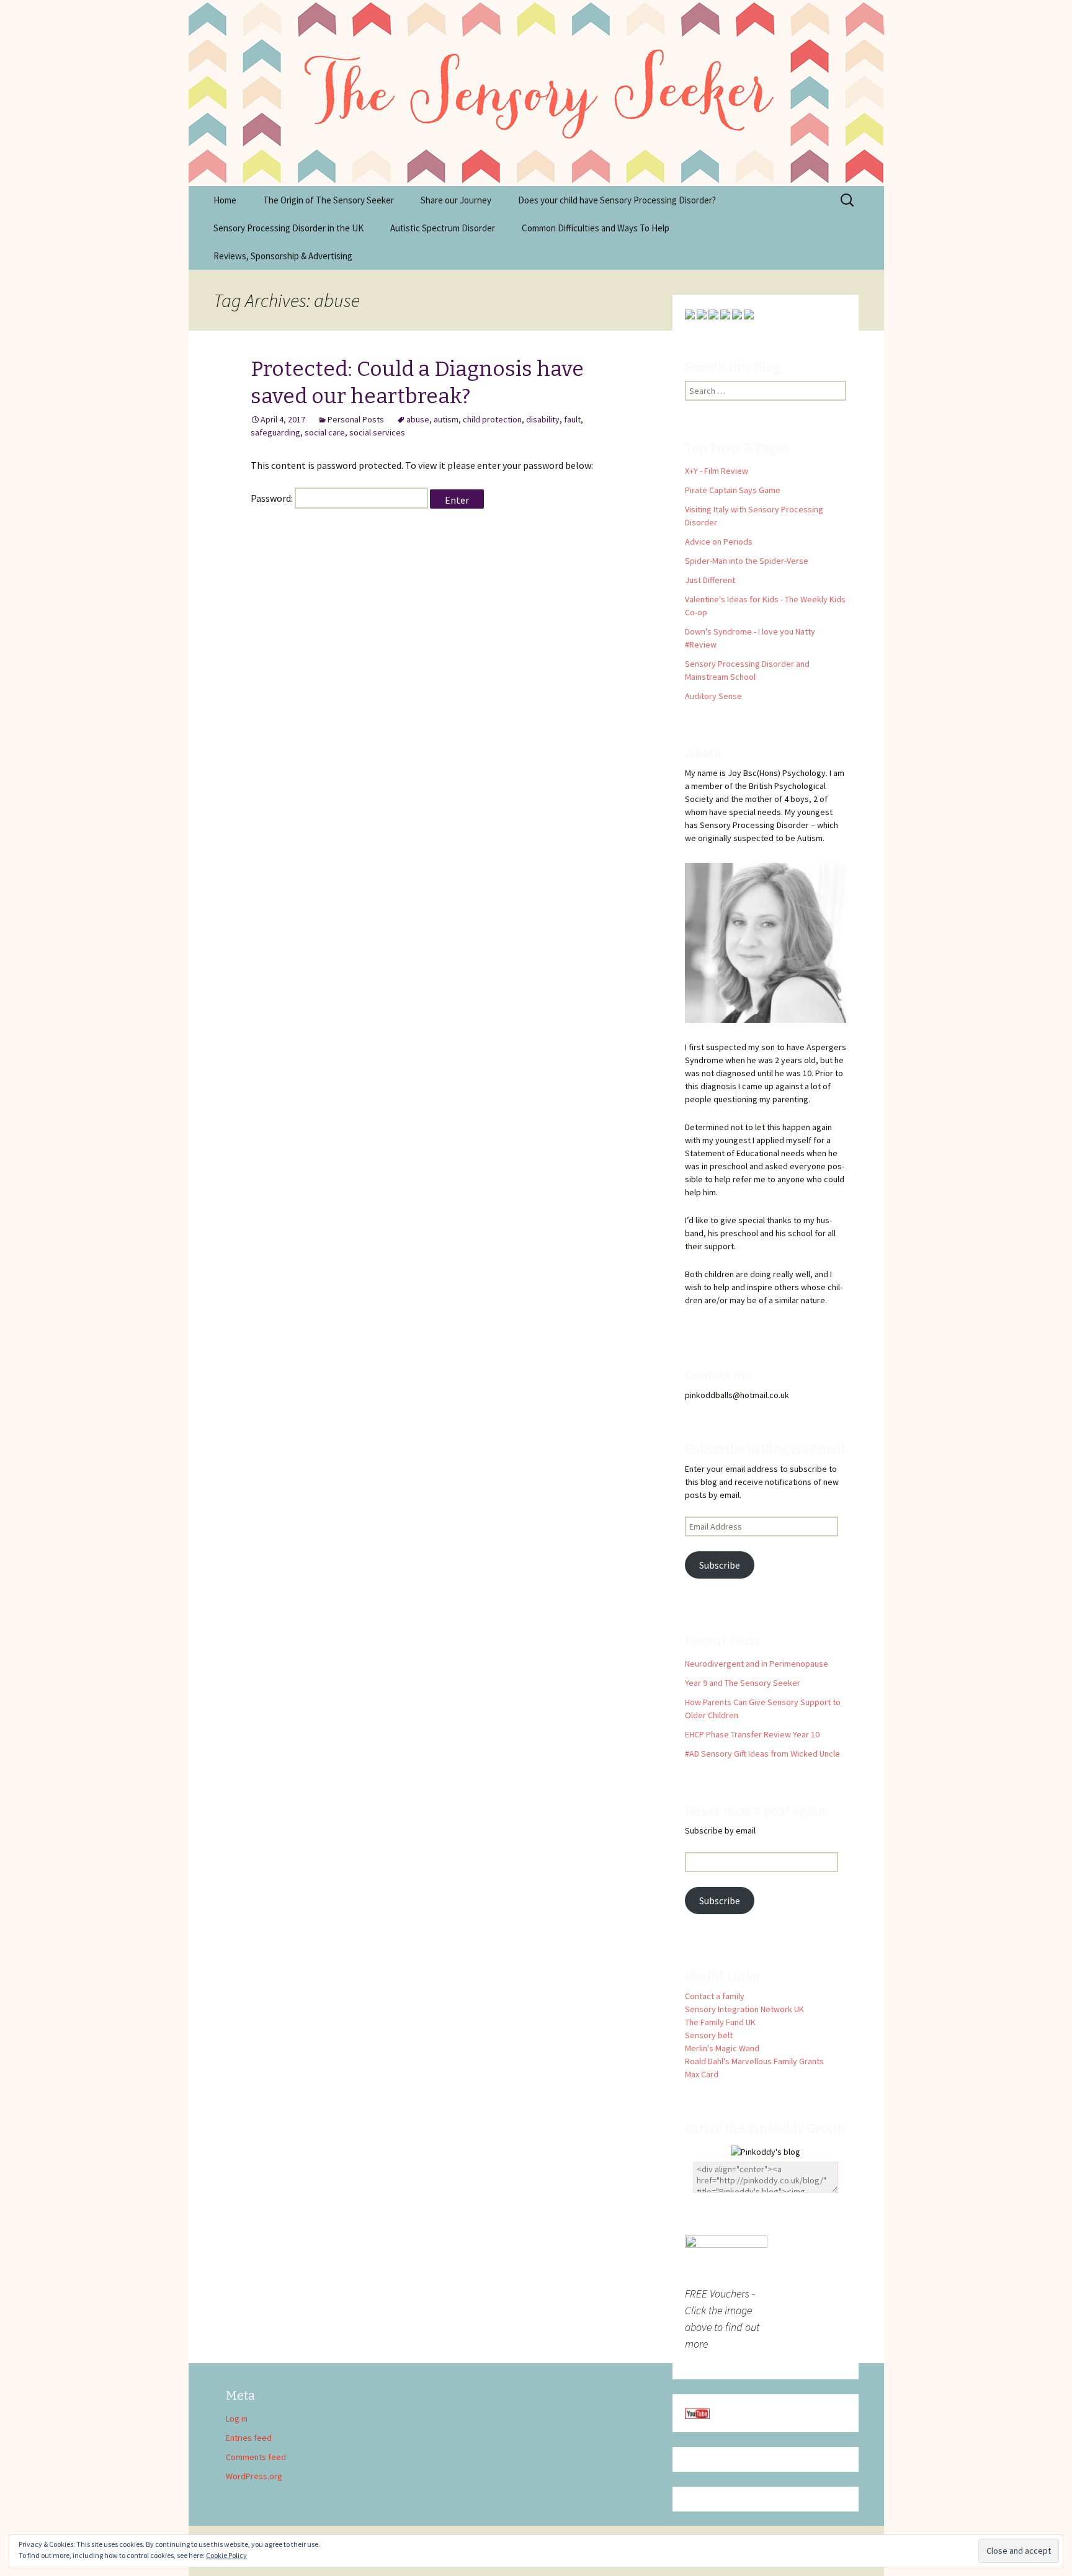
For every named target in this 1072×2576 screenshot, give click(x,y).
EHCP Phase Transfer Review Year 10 (752, 1734)
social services (377, 432)
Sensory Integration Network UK (744, 2009)
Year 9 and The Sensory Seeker (743, 1683)
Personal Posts (356, 419)
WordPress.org (254, 2476)
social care (325, 432)
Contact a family (715, 1996)
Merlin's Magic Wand (722, 2048)
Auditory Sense (713, 696)
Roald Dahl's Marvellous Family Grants (754, 2061)
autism (446, 419)
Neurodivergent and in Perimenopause (757, 1664)
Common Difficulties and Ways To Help (596, 228)
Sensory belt (709, 2035)
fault (572, 419)
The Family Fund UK (720, 2022)
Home (225, 200)
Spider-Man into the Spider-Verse (747, 561)
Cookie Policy (226, 2555)
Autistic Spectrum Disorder (443, 228)
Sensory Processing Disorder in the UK (288, 228)
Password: (273, 498)
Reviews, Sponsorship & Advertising (283, 256)
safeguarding (275, 432)
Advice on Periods (719, 541)
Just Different (710, 580)
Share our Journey (456, 200)
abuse (418, 419)
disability (543, 419)
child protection (492, 419)
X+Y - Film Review (717, 471)
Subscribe (720, 1565)
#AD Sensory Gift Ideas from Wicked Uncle (762, 1754)
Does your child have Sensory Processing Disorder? (617, 200)
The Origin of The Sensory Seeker (328, 200)
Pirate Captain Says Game (733, 490)
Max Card (702, 2074)
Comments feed (256, 2457)
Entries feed (249, 2438)
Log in (237, 2418)
